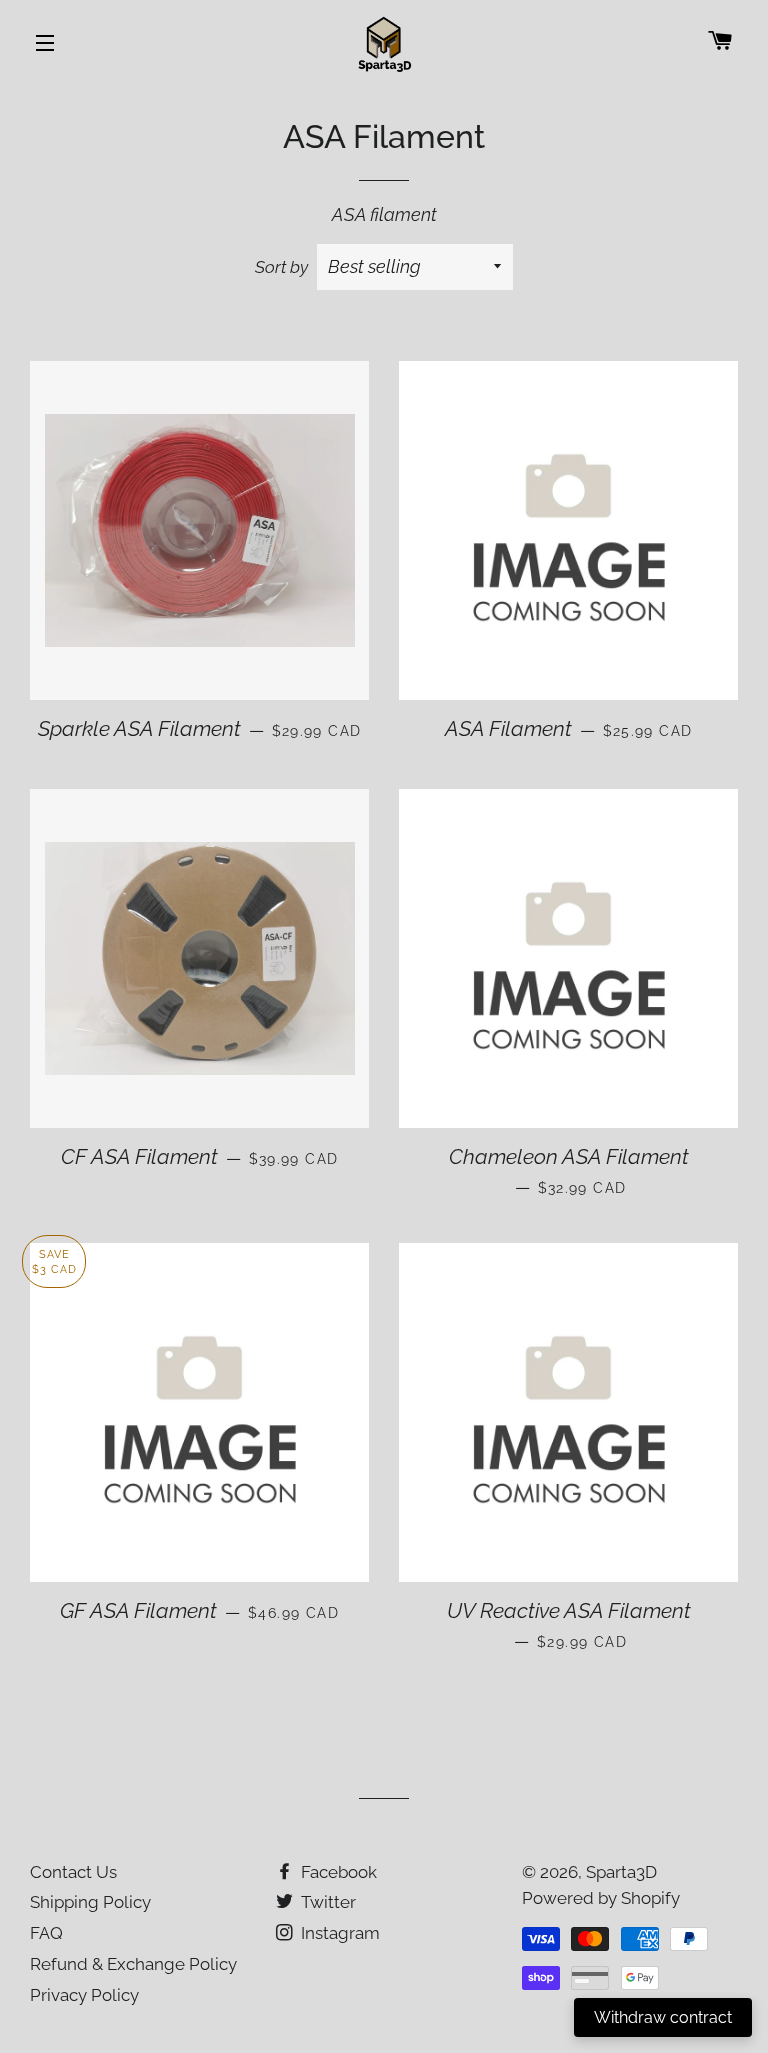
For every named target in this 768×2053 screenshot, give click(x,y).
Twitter (326, 1902)
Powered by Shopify (601, 1898)
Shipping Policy (90, 1902)
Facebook (337, 1872)
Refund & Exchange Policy (133, 1964)
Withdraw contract (663, 2017)
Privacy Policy (84, 1995)
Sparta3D (621, 1872)
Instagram (338, 1933)
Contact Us (73, 1872)
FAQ (46, 1933)
